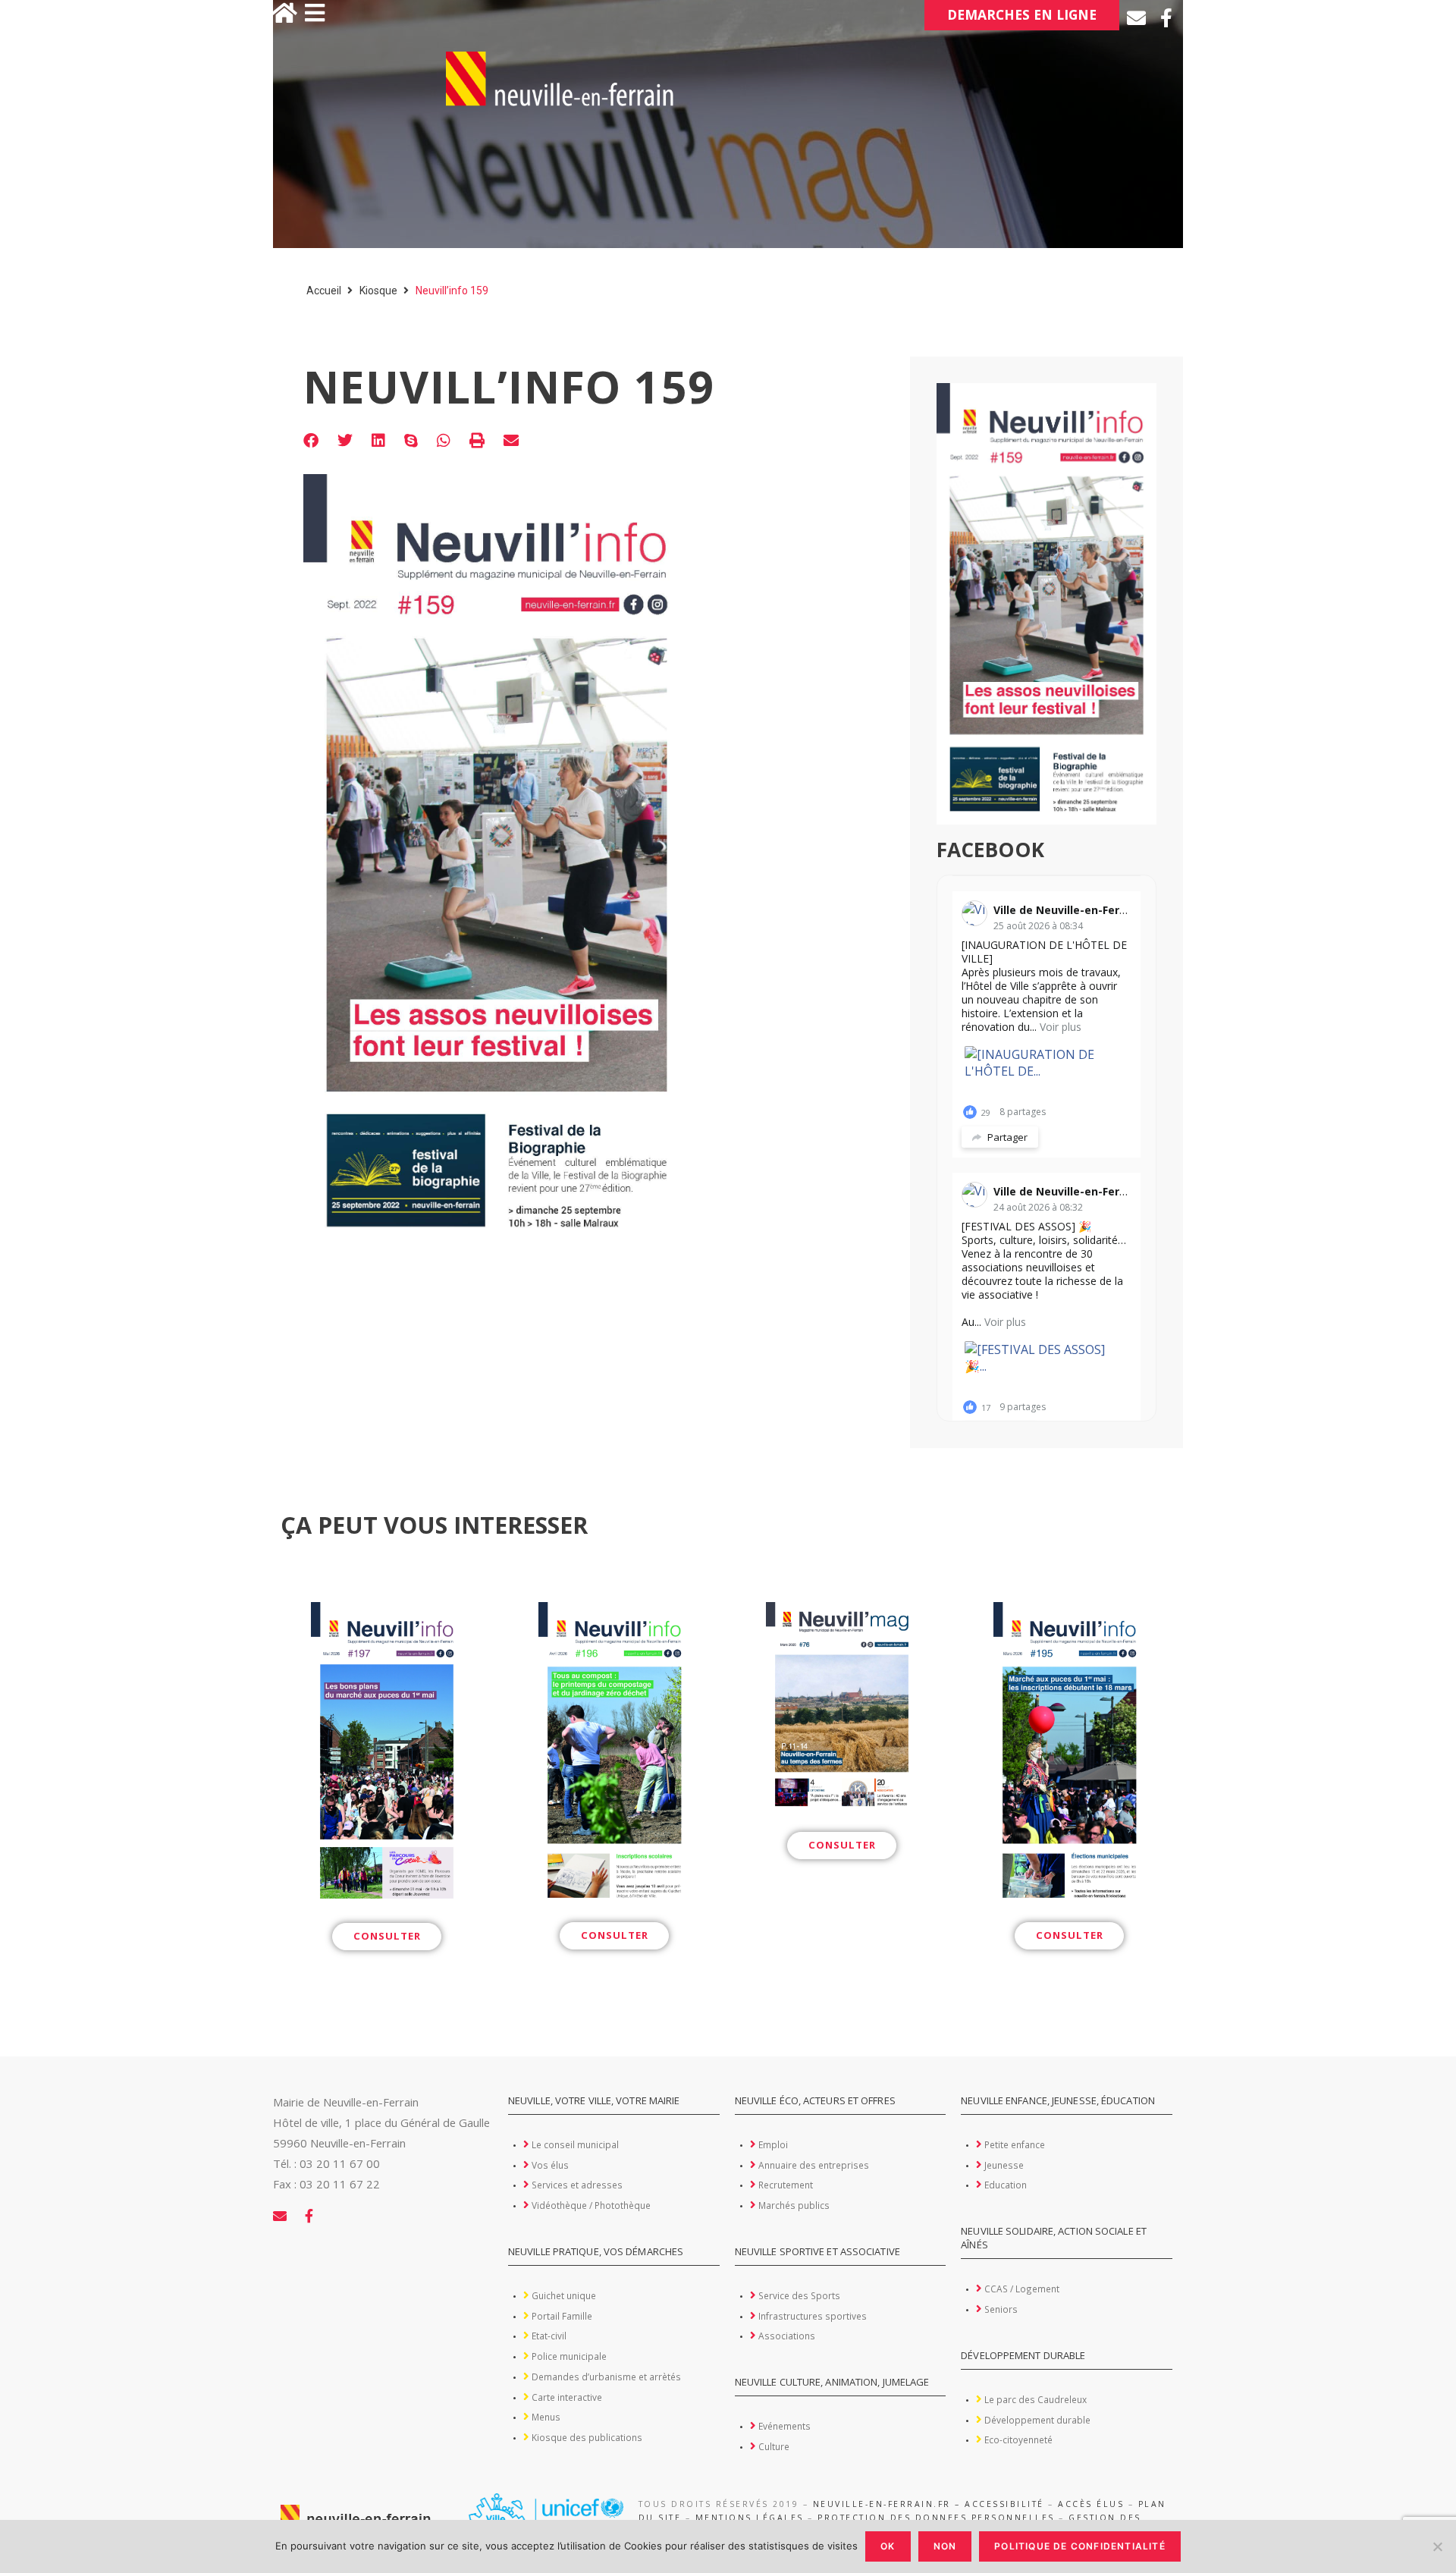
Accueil (324, 291)
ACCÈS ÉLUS (1091, 2504)
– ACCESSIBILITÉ (999, 2504)
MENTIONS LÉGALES (750, 2518)
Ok (888, 2546)
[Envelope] (1136, 18)
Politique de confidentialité (1080, 2546)
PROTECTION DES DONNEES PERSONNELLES (936, 2518)
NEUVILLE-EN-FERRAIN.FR (882, 2504)
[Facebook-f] (1166, 18)
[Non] (1437, 2546)
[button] (311, 441)
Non (945, 2546)
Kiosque (378, 291)
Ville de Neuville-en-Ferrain (1067, 910)
